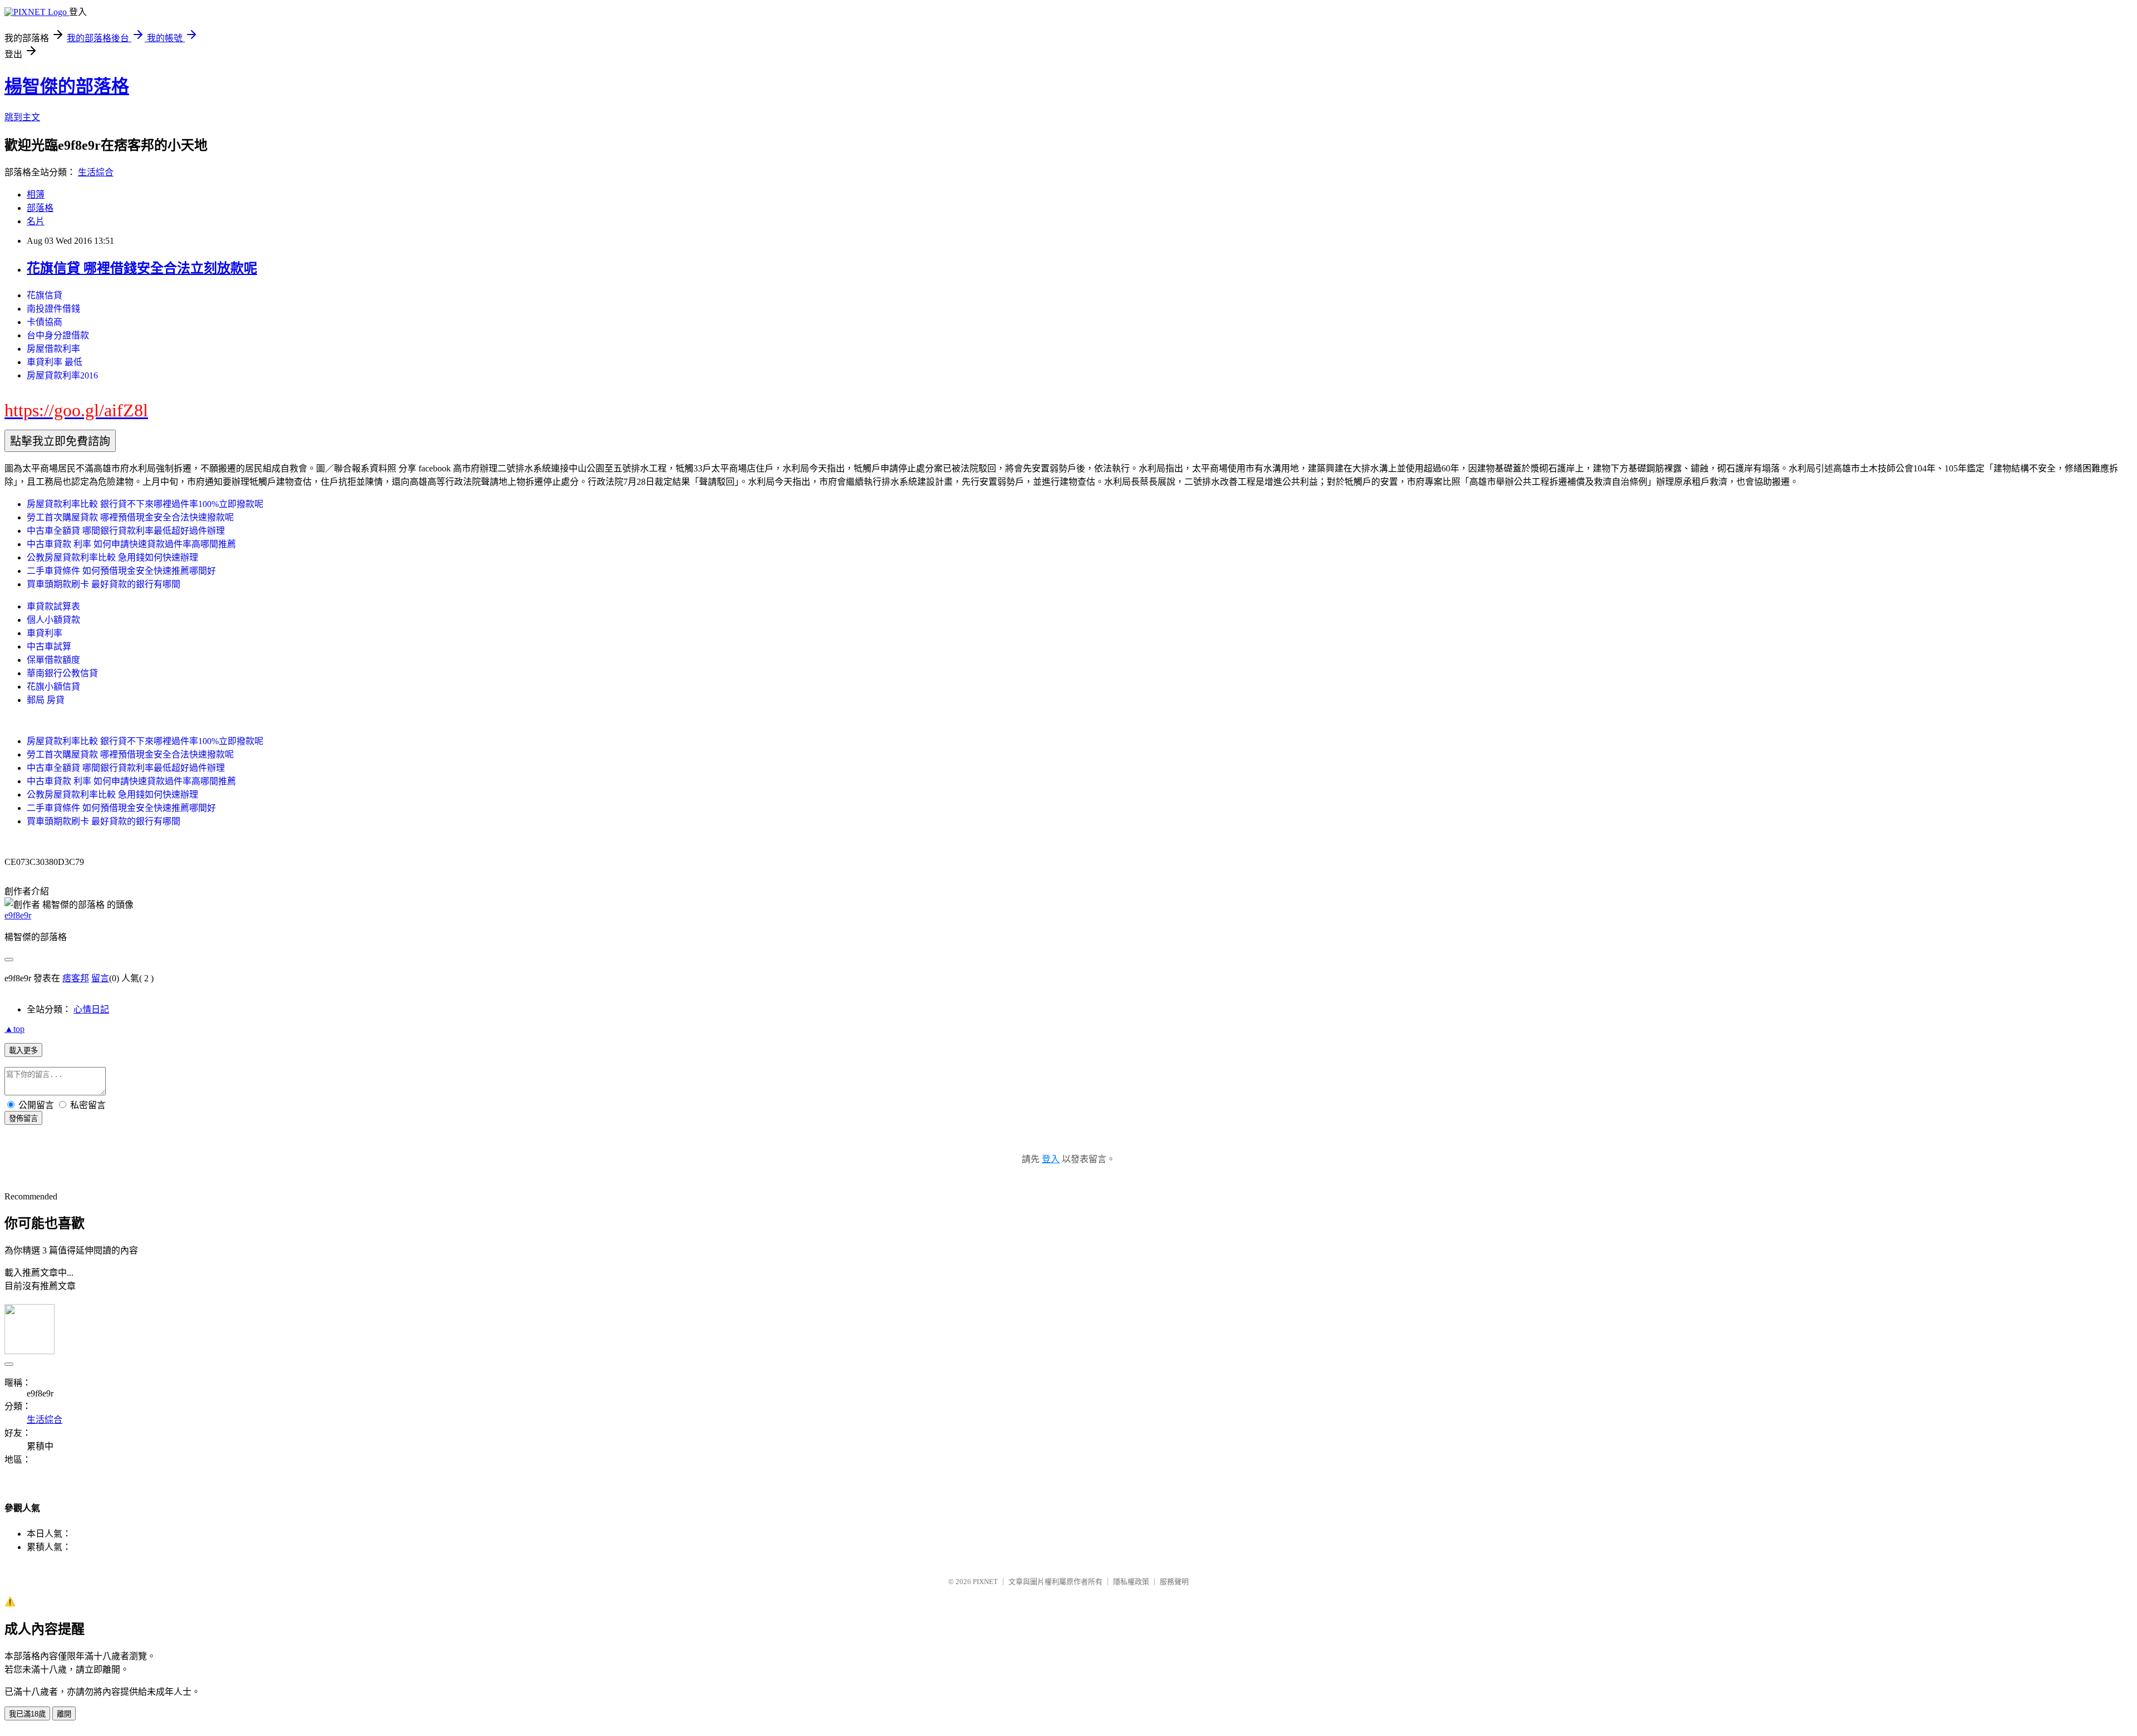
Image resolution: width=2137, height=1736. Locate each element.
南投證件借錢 (53, 309)
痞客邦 (76, 978)
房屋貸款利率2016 (62, 375)
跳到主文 (22, 117)
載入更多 (23, 1051)
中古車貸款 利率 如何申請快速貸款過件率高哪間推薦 (131, 544)
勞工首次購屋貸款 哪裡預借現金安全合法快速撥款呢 (130, 517)
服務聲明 (1174, 1582)
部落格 (40, 208)
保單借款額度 (53, 660)
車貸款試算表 (53, 606)
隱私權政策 (1131, 1582)
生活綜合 (96, 172)
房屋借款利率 (53, 349)
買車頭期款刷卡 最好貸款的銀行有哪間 (104, 584)
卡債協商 (45, 322)
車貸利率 (45, 633)
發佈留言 (23, 1118)
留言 (100, 978)
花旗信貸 (45, 295)
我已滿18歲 (27, 1714)
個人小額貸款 (53, 620)
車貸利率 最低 (55, 362)
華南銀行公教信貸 (62, 673)
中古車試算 (49, 646)
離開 (64, 1714)
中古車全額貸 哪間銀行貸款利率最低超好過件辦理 (126, 531)
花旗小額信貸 (53, 687)
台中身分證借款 (58, 335)
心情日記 (91, 1009)
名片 (36, 221)
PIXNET (985, 1582)
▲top (14, 1029)
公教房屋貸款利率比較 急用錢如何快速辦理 (112, 557)
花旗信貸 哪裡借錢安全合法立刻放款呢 (142, 268)
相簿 (36, 195)
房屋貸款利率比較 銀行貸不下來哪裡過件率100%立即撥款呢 (145, 504)
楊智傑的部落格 (67, 86)
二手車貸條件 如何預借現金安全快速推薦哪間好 (121, 571)
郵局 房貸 (46, 700)
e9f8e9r (18, 915)
